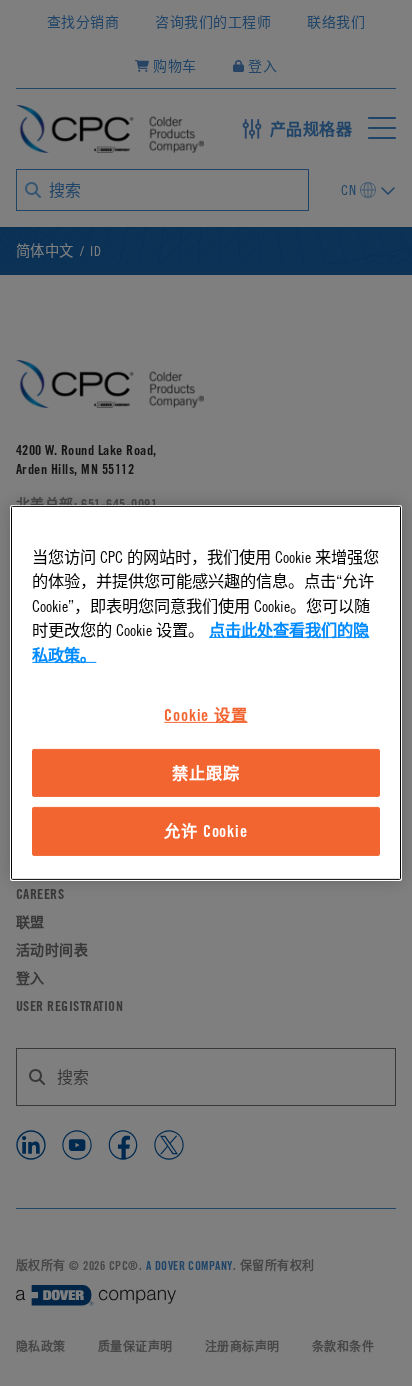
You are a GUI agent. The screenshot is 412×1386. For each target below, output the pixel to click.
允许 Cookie (205, 831)
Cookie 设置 (205, 715)
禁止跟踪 (205, 773)
